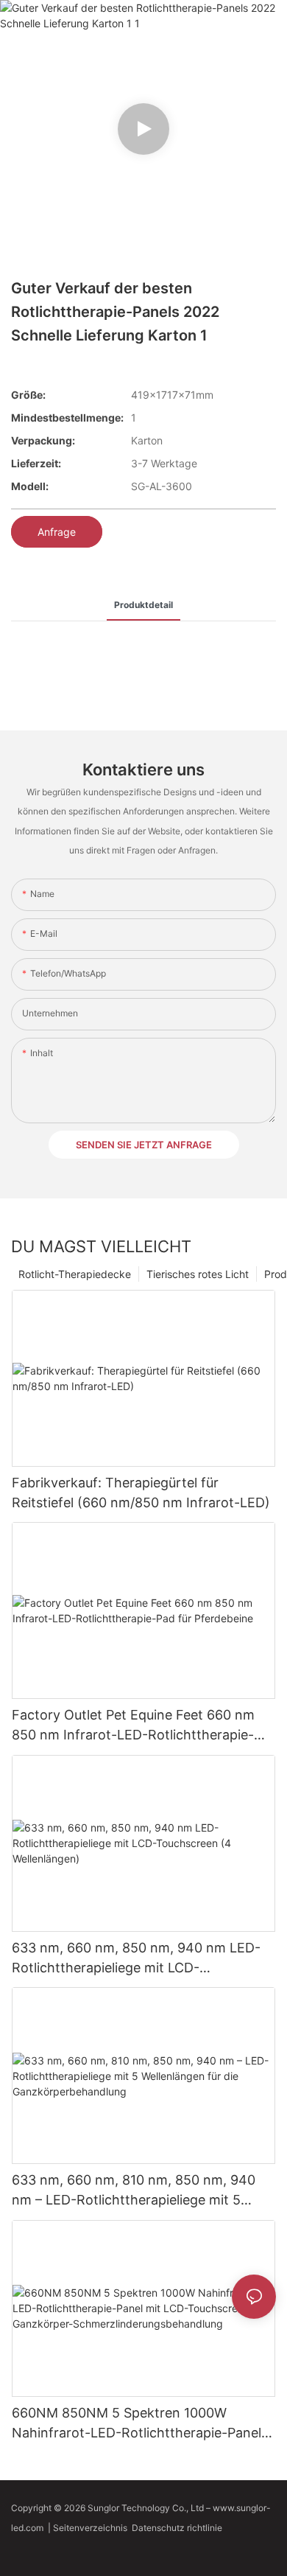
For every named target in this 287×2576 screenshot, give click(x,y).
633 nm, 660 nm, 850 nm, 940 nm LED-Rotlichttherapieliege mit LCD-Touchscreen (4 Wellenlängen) (136, 1959)
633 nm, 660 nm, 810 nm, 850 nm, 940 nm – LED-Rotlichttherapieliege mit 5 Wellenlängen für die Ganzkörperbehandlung (134, 2191)
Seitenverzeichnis (92, 2528)
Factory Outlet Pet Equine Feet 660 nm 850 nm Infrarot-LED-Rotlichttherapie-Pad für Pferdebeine (133, 1726)
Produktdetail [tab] (143, 605)
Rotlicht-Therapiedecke (75, 1274)
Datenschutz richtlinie (178, 2528)
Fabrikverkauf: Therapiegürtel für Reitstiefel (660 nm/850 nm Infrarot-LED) (141, 1493)
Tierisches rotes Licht (198, 1274)
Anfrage (57, 532)
